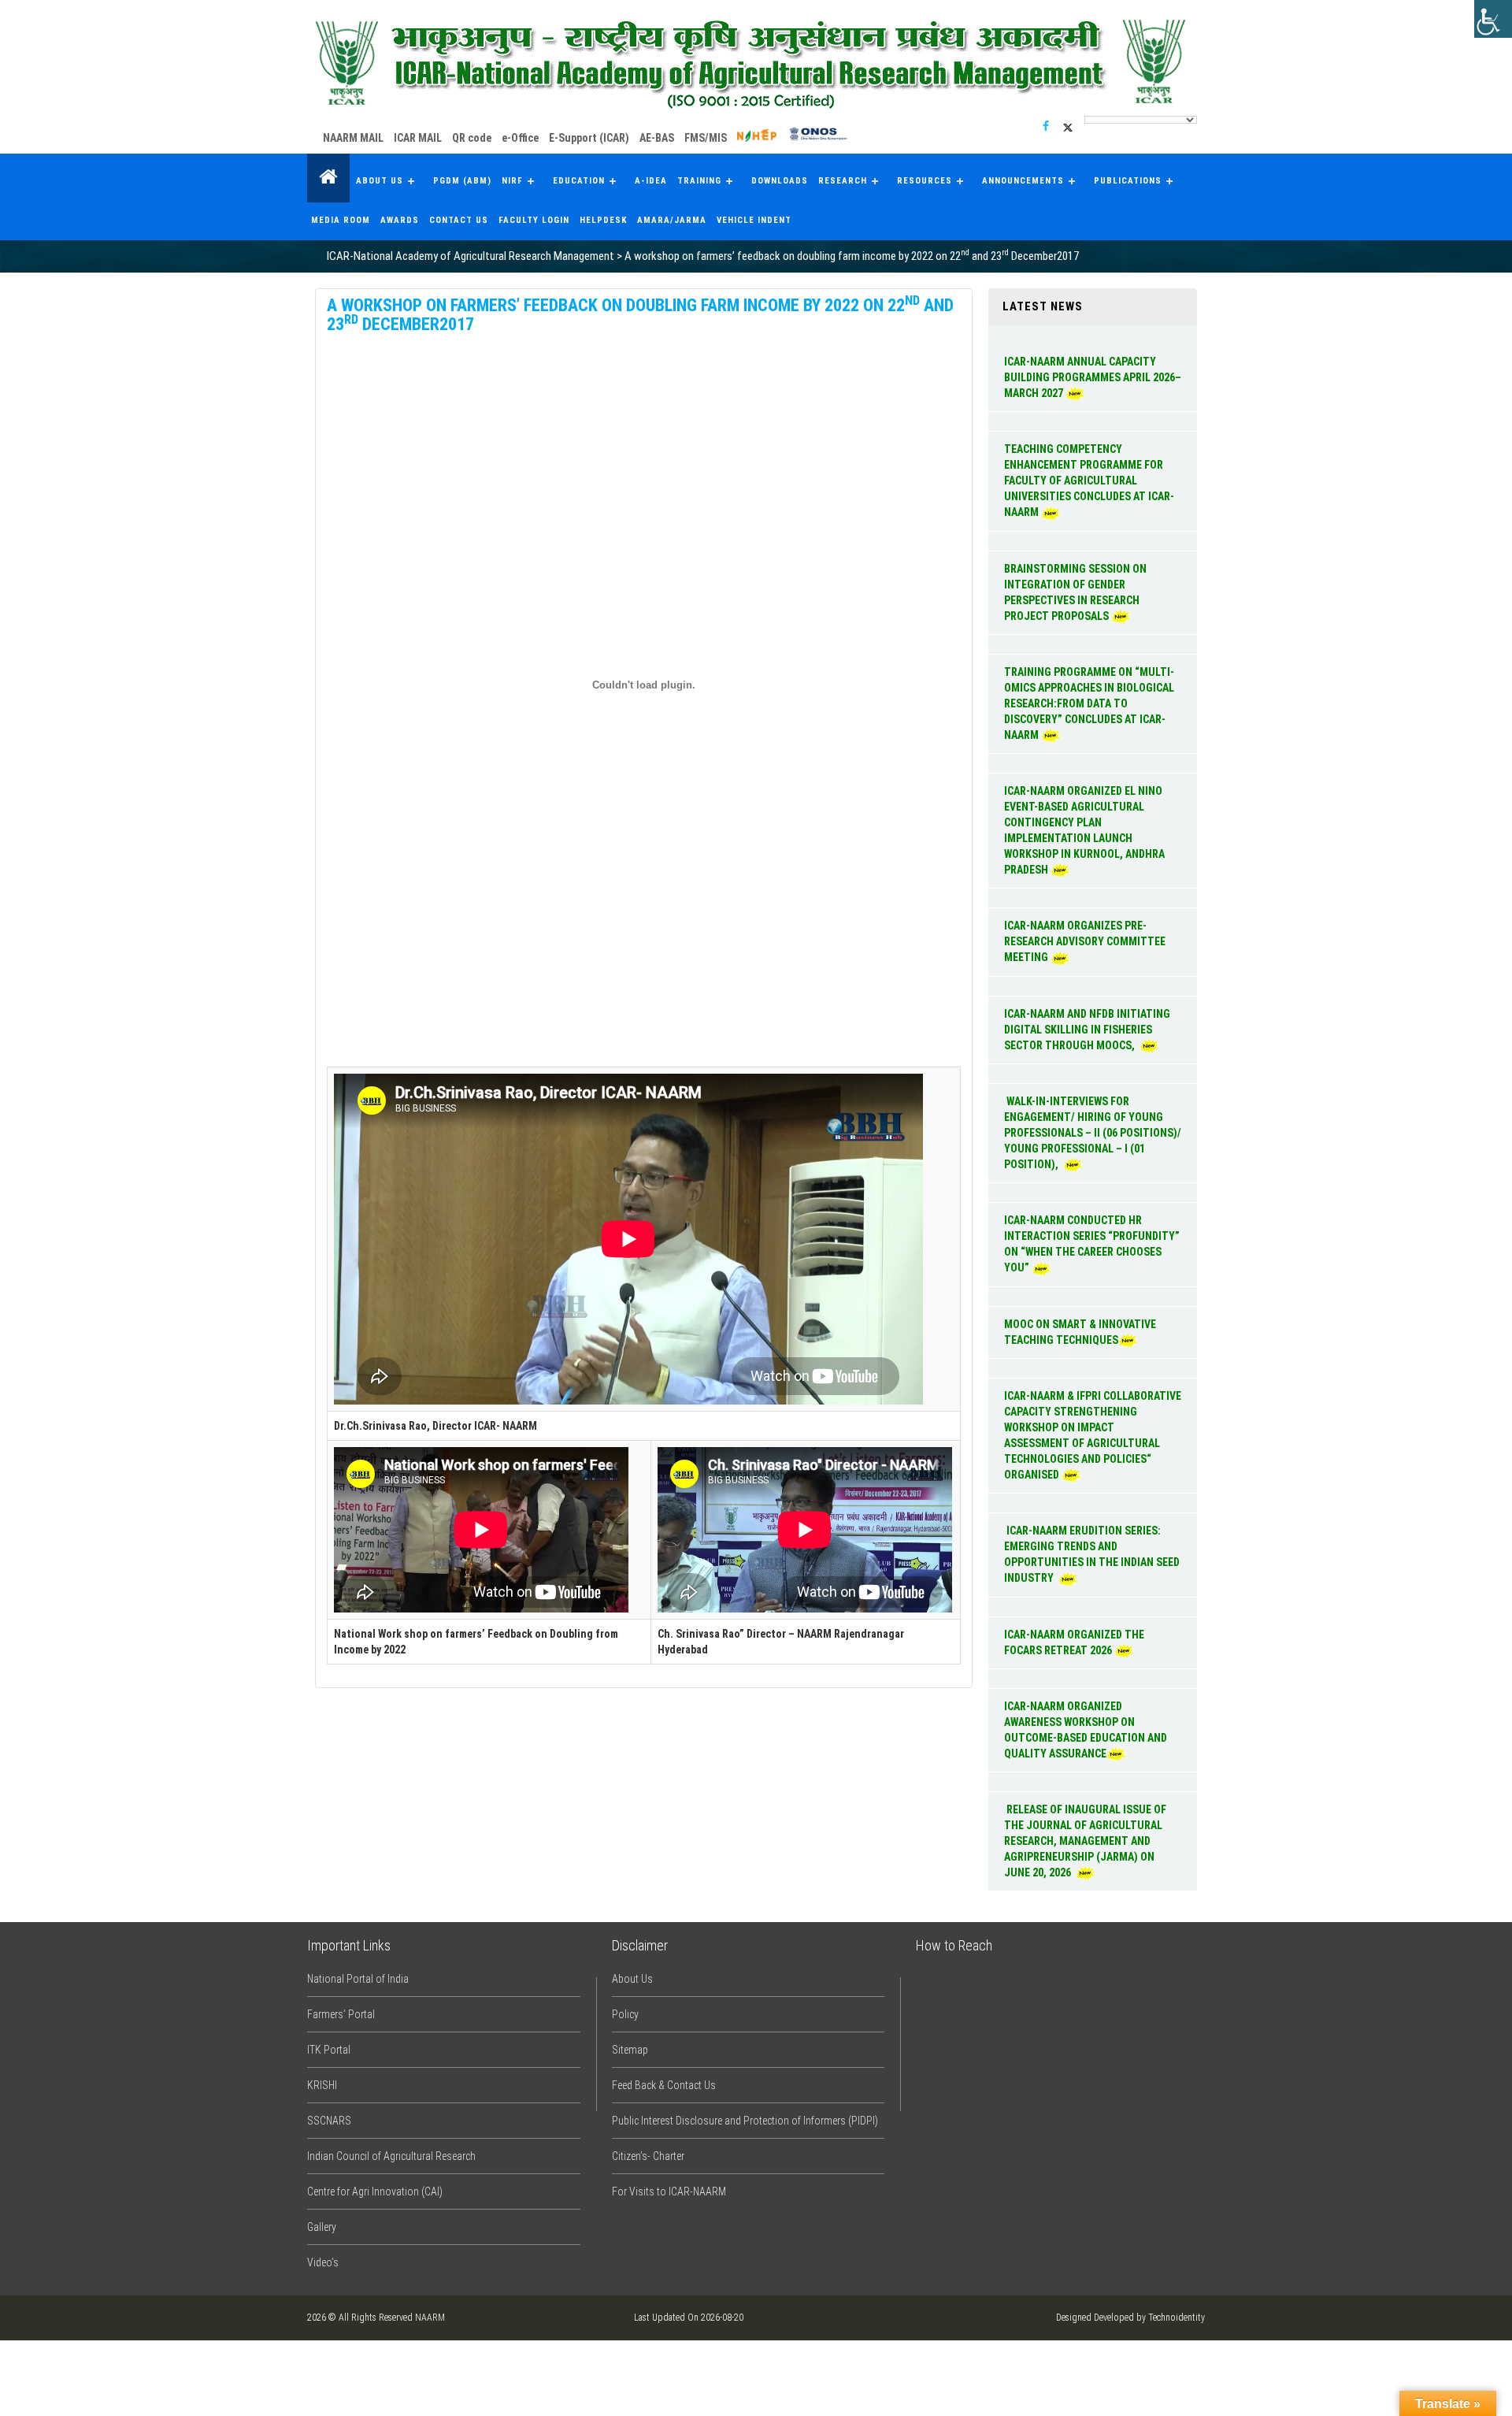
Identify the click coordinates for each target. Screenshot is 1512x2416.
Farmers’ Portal (341, 2014)
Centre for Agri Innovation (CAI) (375, 2191)
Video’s (323, 2262)
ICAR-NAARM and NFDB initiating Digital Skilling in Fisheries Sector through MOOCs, (1087, 1030)
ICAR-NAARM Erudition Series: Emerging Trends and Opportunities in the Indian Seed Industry (1092, 1554)
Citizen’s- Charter (648, 2156)
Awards (400, 220)
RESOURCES (925, 181)
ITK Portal (329, 2050)
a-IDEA (651, 181)
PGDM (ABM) (462, 181)
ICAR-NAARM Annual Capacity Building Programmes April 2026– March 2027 (1093, 377)
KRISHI (322, 2085)
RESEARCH (843, 181)
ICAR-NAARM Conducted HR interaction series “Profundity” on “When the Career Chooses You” (1092, 1244)
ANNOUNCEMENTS (1023, 181)
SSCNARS (329, 2121)
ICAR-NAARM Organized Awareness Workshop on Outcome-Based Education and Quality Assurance (1086, 1730)
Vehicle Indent (754, 220)
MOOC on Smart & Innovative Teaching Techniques (1080, 1332)
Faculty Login (534, 220)
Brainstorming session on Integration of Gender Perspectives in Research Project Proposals (1075, 592)
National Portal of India (358, 1979)
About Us (380, 181)
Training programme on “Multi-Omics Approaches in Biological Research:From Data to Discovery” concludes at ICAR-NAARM (1089, 703)
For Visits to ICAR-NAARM (669, 2191)
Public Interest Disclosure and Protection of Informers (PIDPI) (745, 2121)
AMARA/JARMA (672, 220)
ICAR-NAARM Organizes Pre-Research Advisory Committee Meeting (1085, 941)
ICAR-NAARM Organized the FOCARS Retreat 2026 (1074, 1642)
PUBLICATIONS (1128, 181)
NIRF (512, 181)
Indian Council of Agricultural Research (391, 2156)
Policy (625, 2014)
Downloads (780, 181)
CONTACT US (459, 220)
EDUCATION (579, 181)
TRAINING (699, 181)
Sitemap (630, 2050)
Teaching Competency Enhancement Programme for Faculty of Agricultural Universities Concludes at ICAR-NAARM (1089, 481)
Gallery (322, 2227)
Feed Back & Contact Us (664, 2085)
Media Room (341, 220)
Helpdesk (603, 220)
